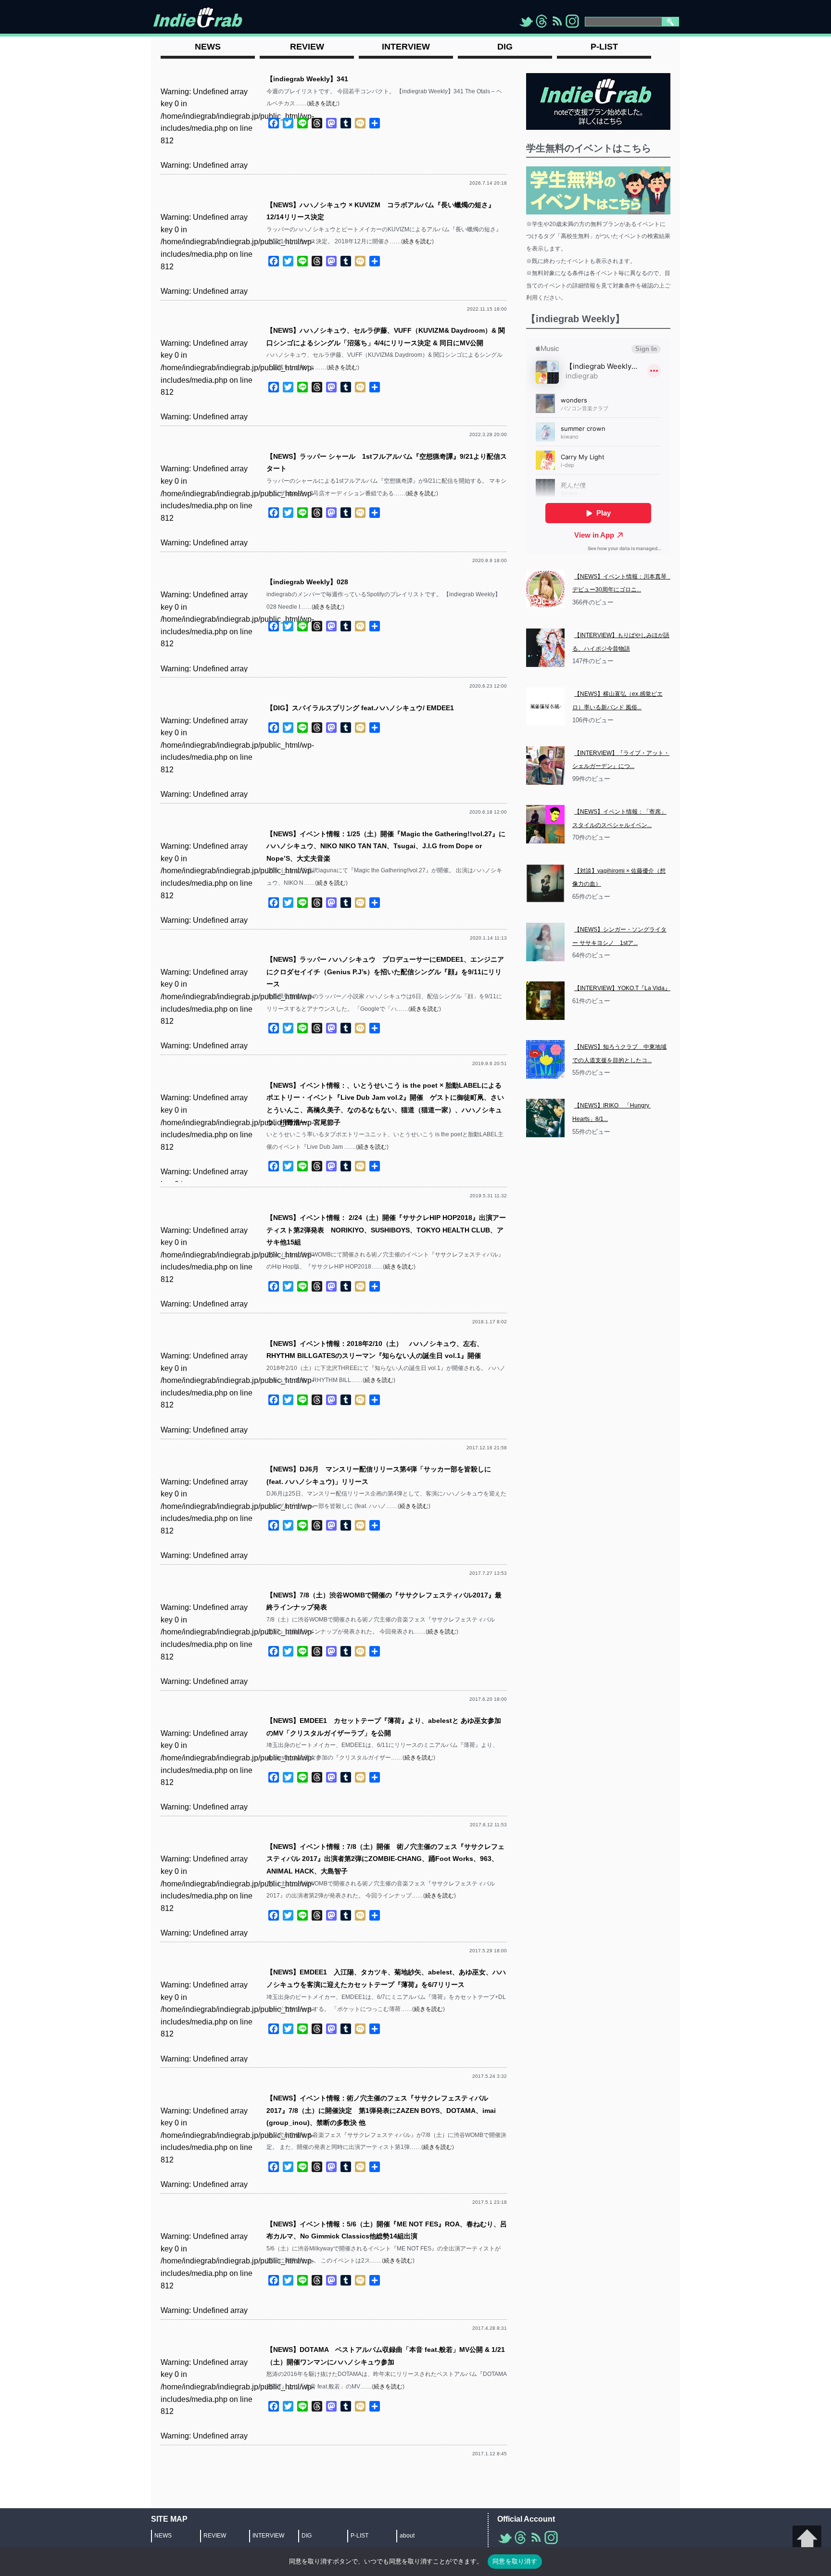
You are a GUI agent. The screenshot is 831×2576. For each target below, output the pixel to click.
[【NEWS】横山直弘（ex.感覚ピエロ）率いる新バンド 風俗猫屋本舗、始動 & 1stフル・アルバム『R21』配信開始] (545, 706)
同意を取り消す (515, 2561)
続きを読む (323, 103)
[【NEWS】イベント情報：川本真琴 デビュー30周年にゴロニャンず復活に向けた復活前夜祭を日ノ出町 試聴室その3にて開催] (545, 589)
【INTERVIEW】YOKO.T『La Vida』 (622, 988)
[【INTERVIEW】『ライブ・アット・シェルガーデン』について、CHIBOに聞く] (545, 766)
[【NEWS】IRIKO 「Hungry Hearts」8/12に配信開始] (545, 1118)
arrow (807, 2540)
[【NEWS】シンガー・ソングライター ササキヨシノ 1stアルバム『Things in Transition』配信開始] (545, 942)
